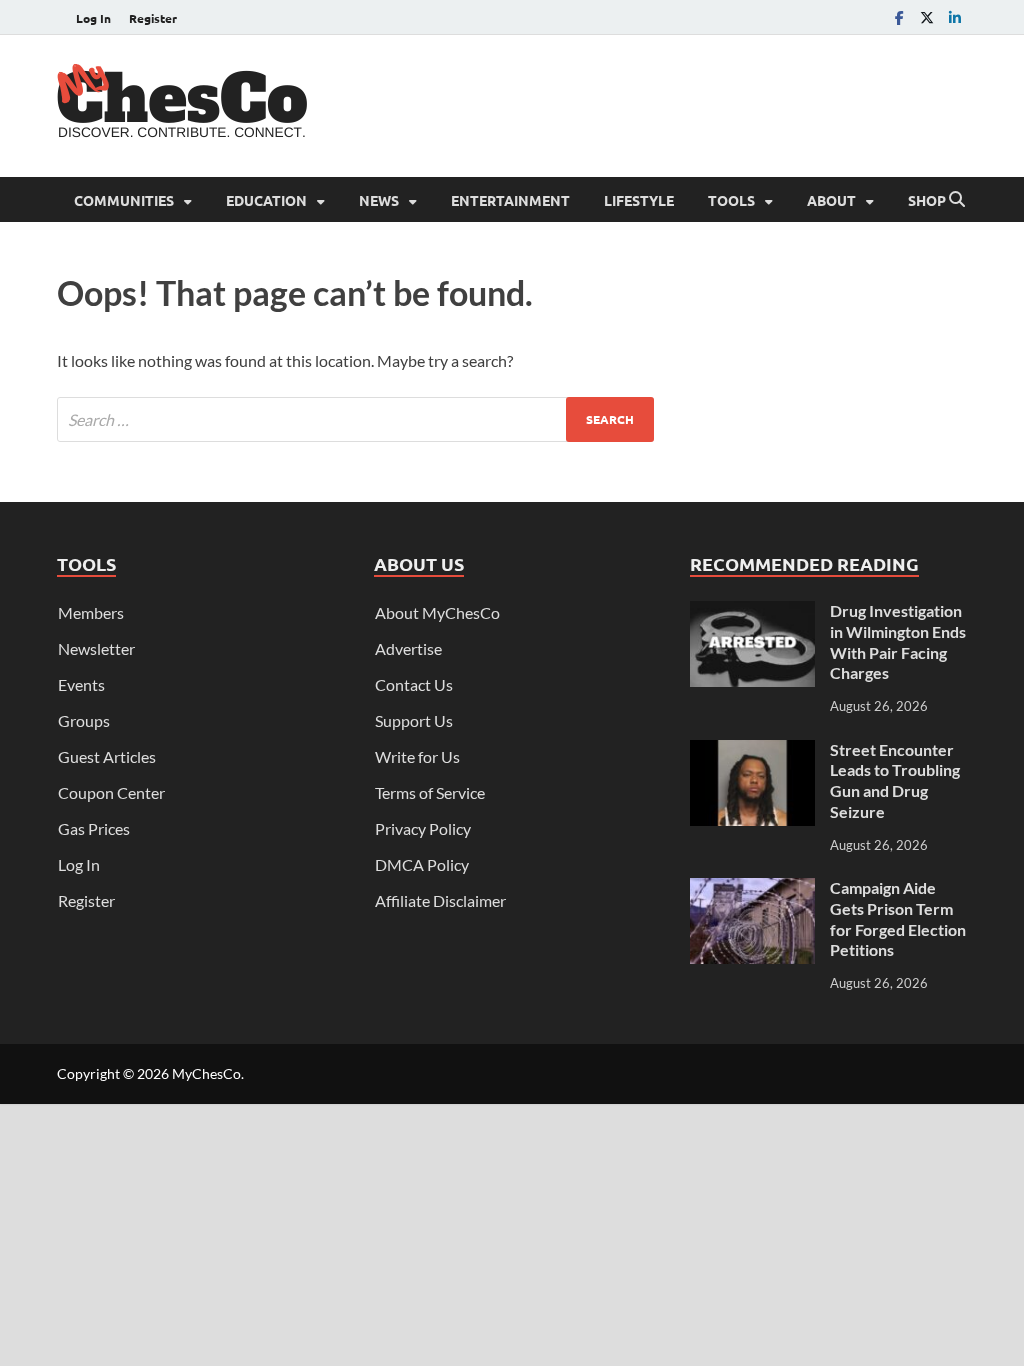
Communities (124, 200)
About (831, 200)
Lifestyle (639, 200)
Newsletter (96, 648)
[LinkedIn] (955, 17)
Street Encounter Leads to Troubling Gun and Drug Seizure (895, 780)
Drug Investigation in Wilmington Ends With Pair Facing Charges (898, 641)
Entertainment (510, 200)
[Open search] (957, 200)
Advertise (408, 648)
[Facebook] (899, 17)
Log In (93, 18)
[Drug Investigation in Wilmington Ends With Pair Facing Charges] (752, 612)
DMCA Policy (422, 864)
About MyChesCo (437, 612)
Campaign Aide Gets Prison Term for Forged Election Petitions (898, 918)
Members (91, 612)
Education (266, 200)
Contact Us (414, 684)
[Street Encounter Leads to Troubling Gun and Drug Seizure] (752, 751)
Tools (731, 200)
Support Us (414, 720)
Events (81, 684)
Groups (84, 720)
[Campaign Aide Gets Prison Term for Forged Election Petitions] (752, 889)
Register (153, 18)
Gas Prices (94, 828)
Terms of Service (430, 792)
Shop (927, 200)
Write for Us (417, 756)
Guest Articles (107, 756)
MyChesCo (206, 1073)
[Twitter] (927, 17)
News (379, 200)
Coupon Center (111, 792)
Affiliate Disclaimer (440, 900)
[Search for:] (355, 419)
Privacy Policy (423, 828)
